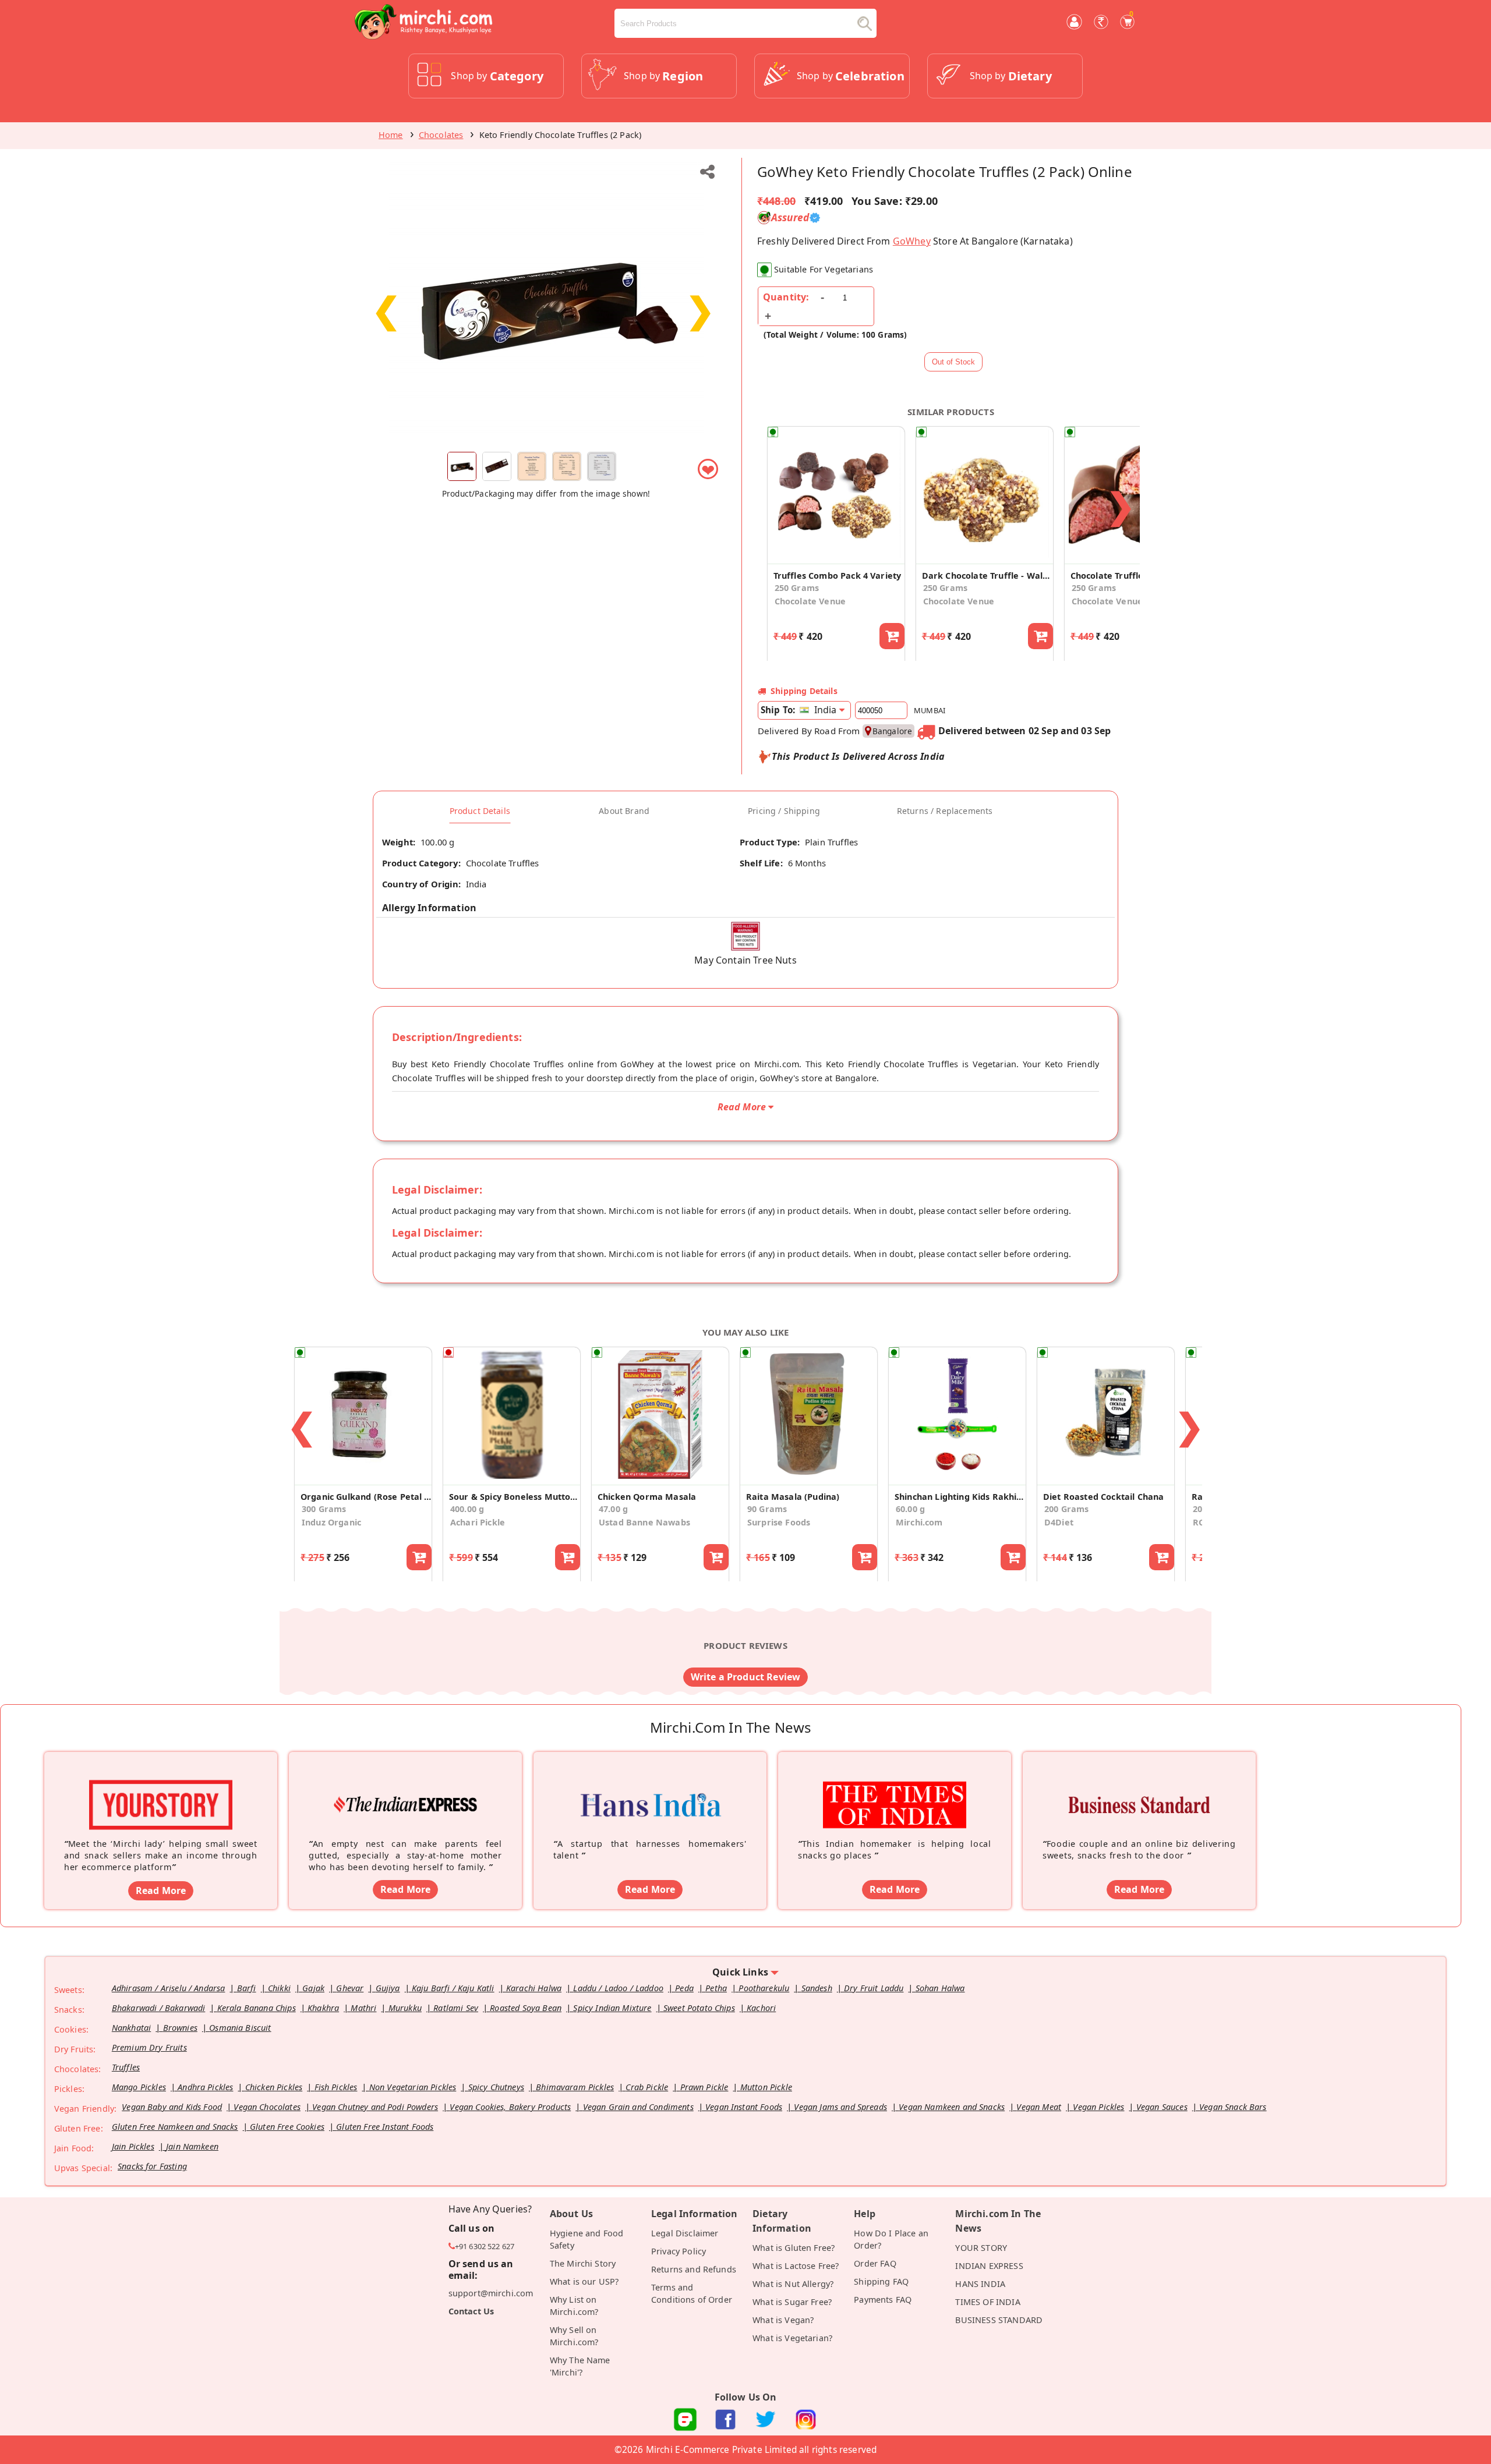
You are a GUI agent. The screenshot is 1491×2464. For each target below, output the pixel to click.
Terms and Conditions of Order (692, 2293)
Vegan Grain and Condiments (638, 2107)
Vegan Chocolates (267, 2107)
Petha (716, 1988)
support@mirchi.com (491, 2293)
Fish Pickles (336, 2087)
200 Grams (1066, 1509)
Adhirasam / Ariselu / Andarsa (169, 1988)
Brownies (180, 2028)
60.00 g (910, 1509)
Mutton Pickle (766, 2087)
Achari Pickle (478, 1522)
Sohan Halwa (940, 1988)
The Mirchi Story (583, 2263)
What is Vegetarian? (792, 2338)
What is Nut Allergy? (793, 2284)
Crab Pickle (647, 2087)
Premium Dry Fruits (149, 2047)
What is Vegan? (783, 2320)
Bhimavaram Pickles (575, 2087)
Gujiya (388, 1988)
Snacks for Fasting (152, 2166)
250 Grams (797, 588)
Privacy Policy (679, 2251)
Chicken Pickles (274, 2087)
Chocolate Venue (810, 601)
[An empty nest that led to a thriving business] (405, 1787)
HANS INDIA (980, 2284)
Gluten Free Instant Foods (385, 2127)
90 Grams (767, 1509)
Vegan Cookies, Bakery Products (510, 2107)
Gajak (313, 1988)
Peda (684, 1988)
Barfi (247, 1988)
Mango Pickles (139, 2087)
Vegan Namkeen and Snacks (952, 2107)
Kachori (761, 2008)
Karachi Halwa (534, 1988)
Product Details (480, 811)
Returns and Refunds (694, 2269)
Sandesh (817, 1988)
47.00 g (613, 1509)
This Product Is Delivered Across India (858, 756)
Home (391, 135)
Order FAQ (875, 2263)
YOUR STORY (981, 2248)
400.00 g (467, 1509)
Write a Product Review (746, 1677)
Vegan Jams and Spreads (840, 2107)
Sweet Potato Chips (699, 2008)
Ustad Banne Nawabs (644, 1522)
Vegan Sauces (1162, 2107)
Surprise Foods (779, 1522)
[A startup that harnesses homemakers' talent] (650, 1787)
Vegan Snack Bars (1233, 2107)
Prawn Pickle (704, 2087)
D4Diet (1059, 1522)
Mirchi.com (919, 1522)
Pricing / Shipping (784, 811)
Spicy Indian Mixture (612, 2008)
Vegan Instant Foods (744, 2107)
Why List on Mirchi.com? (574, 2306)
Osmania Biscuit (240, 2028)
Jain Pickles (133, 2146)
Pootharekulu (764, 1988)
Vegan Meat (1039, 2107)
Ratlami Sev (456, 2008)
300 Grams (324, 1509)
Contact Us (471, 2311)
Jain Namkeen (192, 2146)
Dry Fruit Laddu (874, 1988)
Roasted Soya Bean (526, 2008)
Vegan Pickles (1098, 2107)
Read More (161, 1891)
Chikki (279, 1988)
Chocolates (441, 135)
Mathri (363, 2008)
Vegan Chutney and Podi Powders (375, 2107)
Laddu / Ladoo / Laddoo (618, 1988)
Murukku (405, 2008)
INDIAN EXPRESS (989, 2266)
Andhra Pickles (205, 2087)
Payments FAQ (883, 2300)
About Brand (624, 811)
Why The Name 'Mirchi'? (580, 2366)
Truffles (126, 2067)
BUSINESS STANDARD (999, 2320)
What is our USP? (584, 2281)
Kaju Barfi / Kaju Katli (453, 1988)
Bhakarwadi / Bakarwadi (159, 2008)
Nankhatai (131, 2028)
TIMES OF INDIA (987, 2302)
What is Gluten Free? (794, 2248)
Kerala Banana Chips (257, 2008)
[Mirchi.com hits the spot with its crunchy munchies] (895, 1787)
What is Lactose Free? (796, 2266)
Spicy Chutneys (496, 2087)
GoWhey (912, 241)
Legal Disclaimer (685, 2233)
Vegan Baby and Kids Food (172, 2107)
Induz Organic (331, 1522)
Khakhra (323, 2008)
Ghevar (350, 1988)
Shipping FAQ (881, 2281)
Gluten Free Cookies (287, 2127)
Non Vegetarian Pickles (413, 2087)
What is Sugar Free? (792, 2302)
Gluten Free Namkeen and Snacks (175, 2127)
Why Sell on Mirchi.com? (574, 2336)
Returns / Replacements (945, 811)
